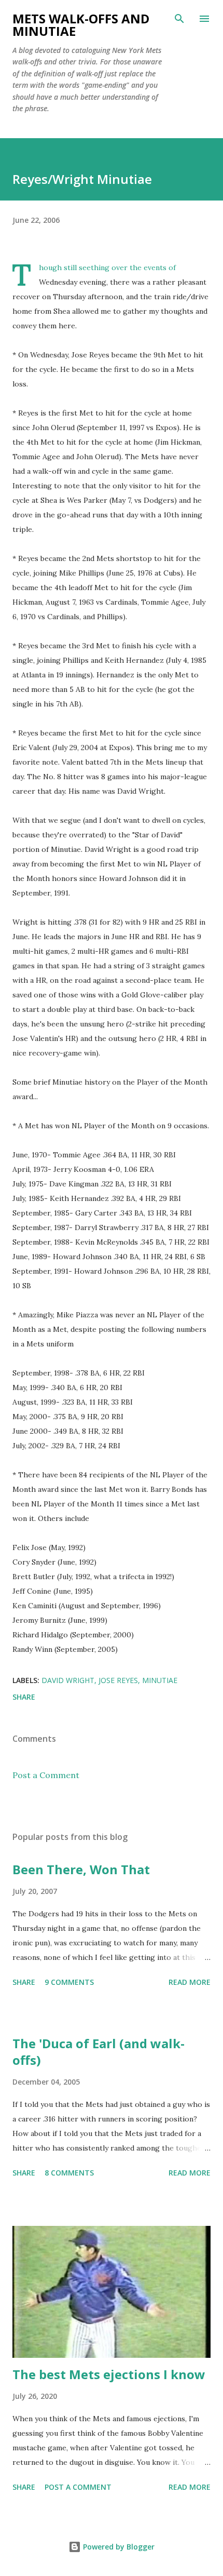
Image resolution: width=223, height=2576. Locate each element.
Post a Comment (46, 1775)
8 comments (69, 2173)
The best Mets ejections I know (109, 2374)
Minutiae (160, 1680)
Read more (190, 1982)
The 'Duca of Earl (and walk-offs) (99, 2052)
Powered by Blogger (118, 2547)
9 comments (69, 1982)
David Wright (68, 1680)
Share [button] (24, 1697)
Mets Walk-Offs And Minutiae (81, 25)
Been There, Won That (81, 1869)
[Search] (179, 19)
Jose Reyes (118, 1680)
